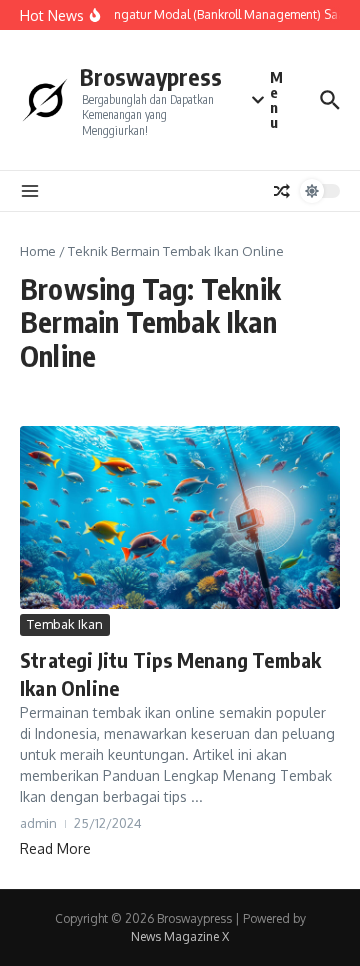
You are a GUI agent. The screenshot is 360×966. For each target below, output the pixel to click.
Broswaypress (151, 76)
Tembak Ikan (65, 624)
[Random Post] (282, 191)
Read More (55, 848)
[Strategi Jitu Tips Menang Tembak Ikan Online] (180, 517)
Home (38, 251)
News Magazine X (180, 936)
